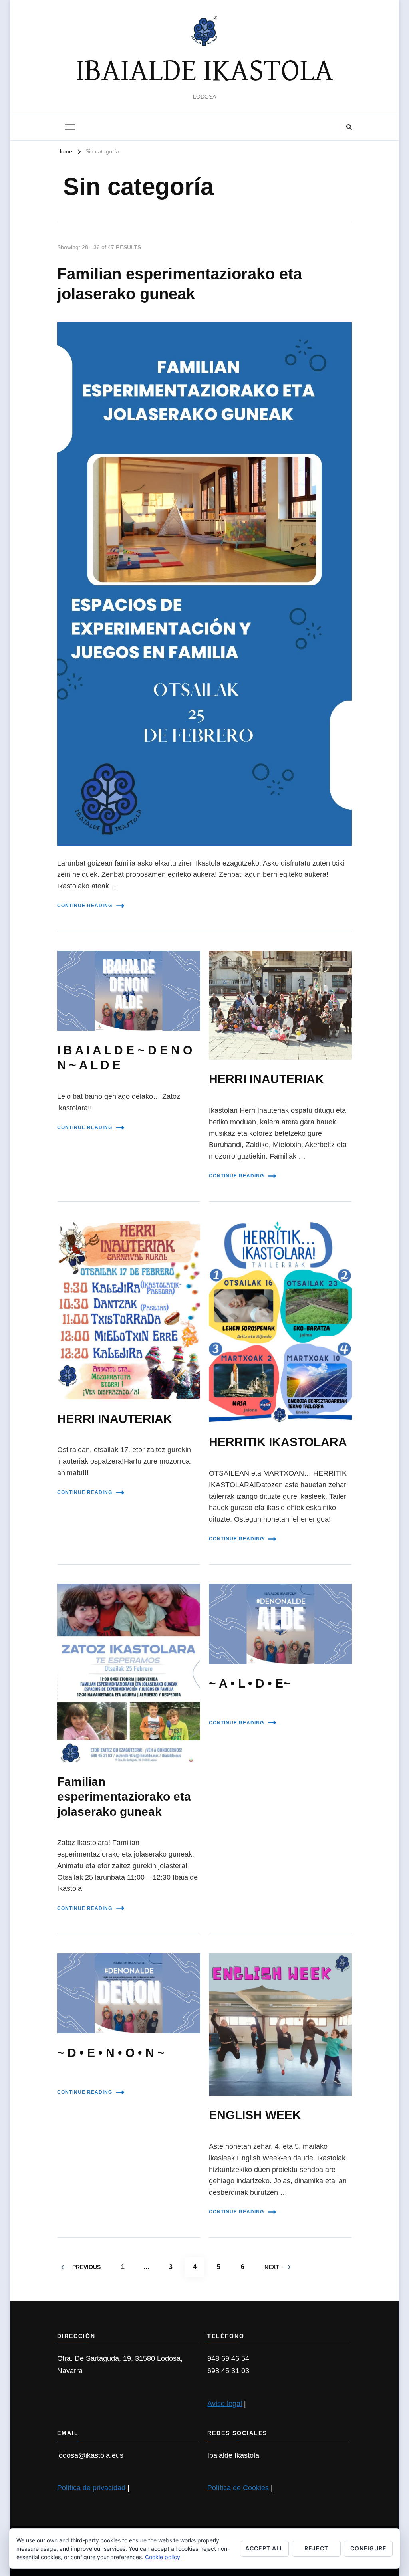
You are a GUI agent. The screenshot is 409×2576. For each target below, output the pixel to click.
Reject (316, 2548)
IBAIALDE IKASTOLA (204, 71)
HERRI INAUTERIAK (266, 1079)
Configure (368, 2548)
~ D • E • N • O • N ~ (111, 2053)
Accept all (264, 2548)
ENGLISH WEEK (255, 2115)
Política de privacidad (91, 2488)
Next (272, 2267)
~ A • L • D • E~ (250, 1683)
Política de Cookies (238, 2488)
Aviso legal (225, 2404)
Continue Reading (85, 906)
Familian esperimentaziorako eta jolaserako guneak (124, 1797)
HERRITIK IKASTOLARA (278, 1442)
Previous (86, 2267)
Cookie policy (163, 2557)
